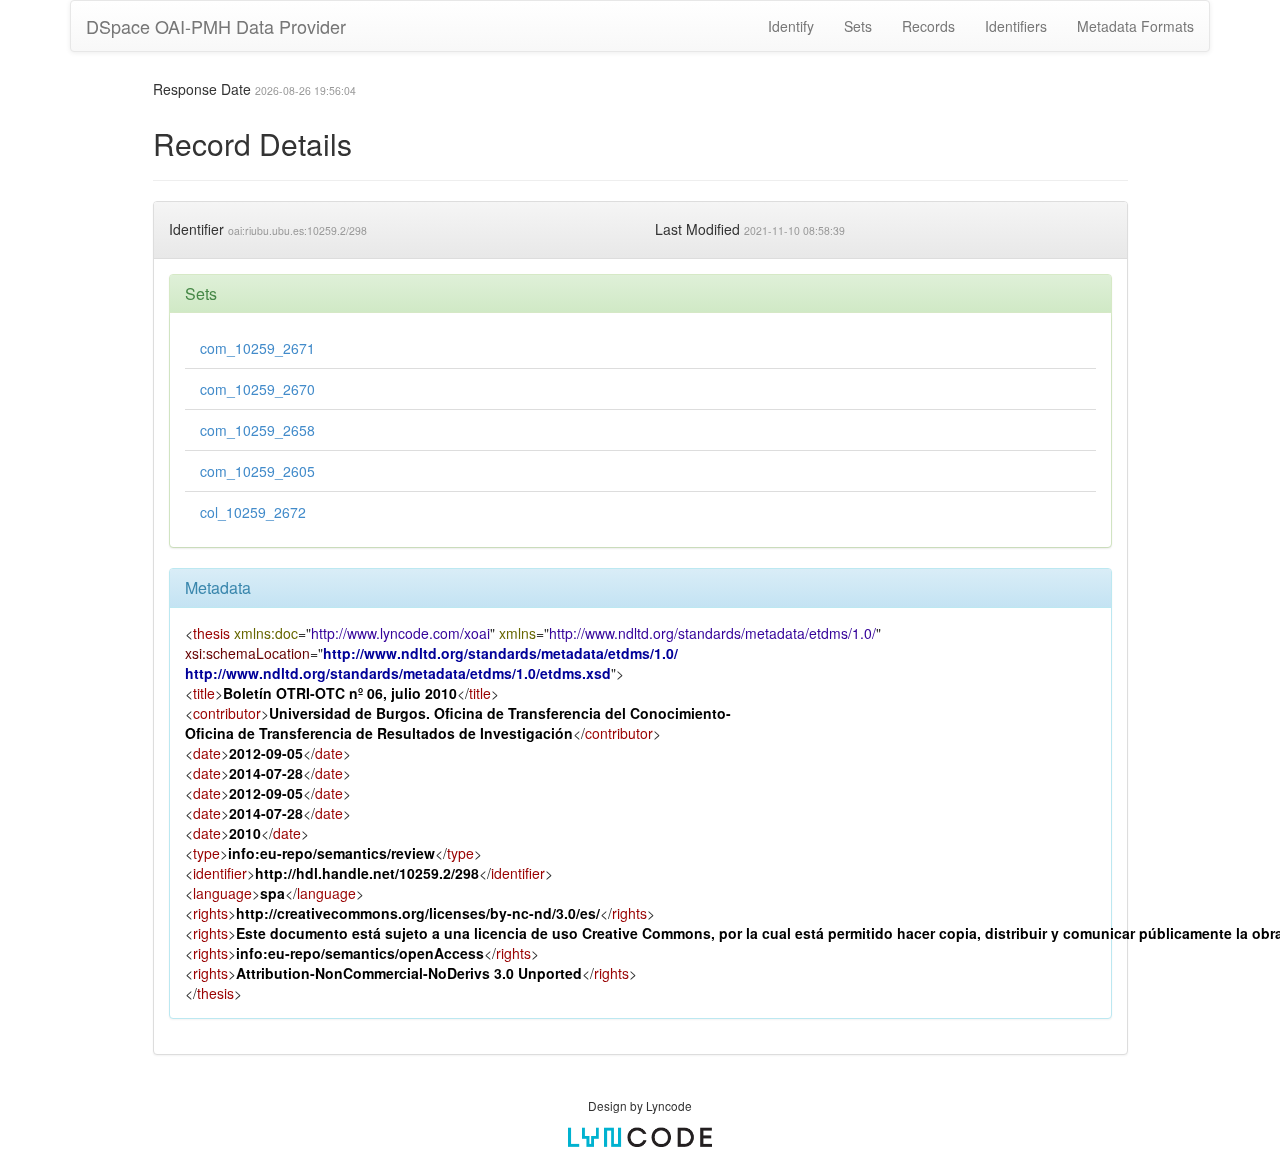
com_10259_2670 (257, 389)
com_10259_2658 (257, 430)
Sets (858, 26)
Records (928, 26)
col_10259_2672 (253, 512)
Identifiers (1016, 26)
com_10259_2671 (257, 348)
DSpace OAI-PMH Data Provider (216, 26)
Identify (791, 26)
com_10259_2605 (257, 471)
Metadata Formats (1135, 26)
